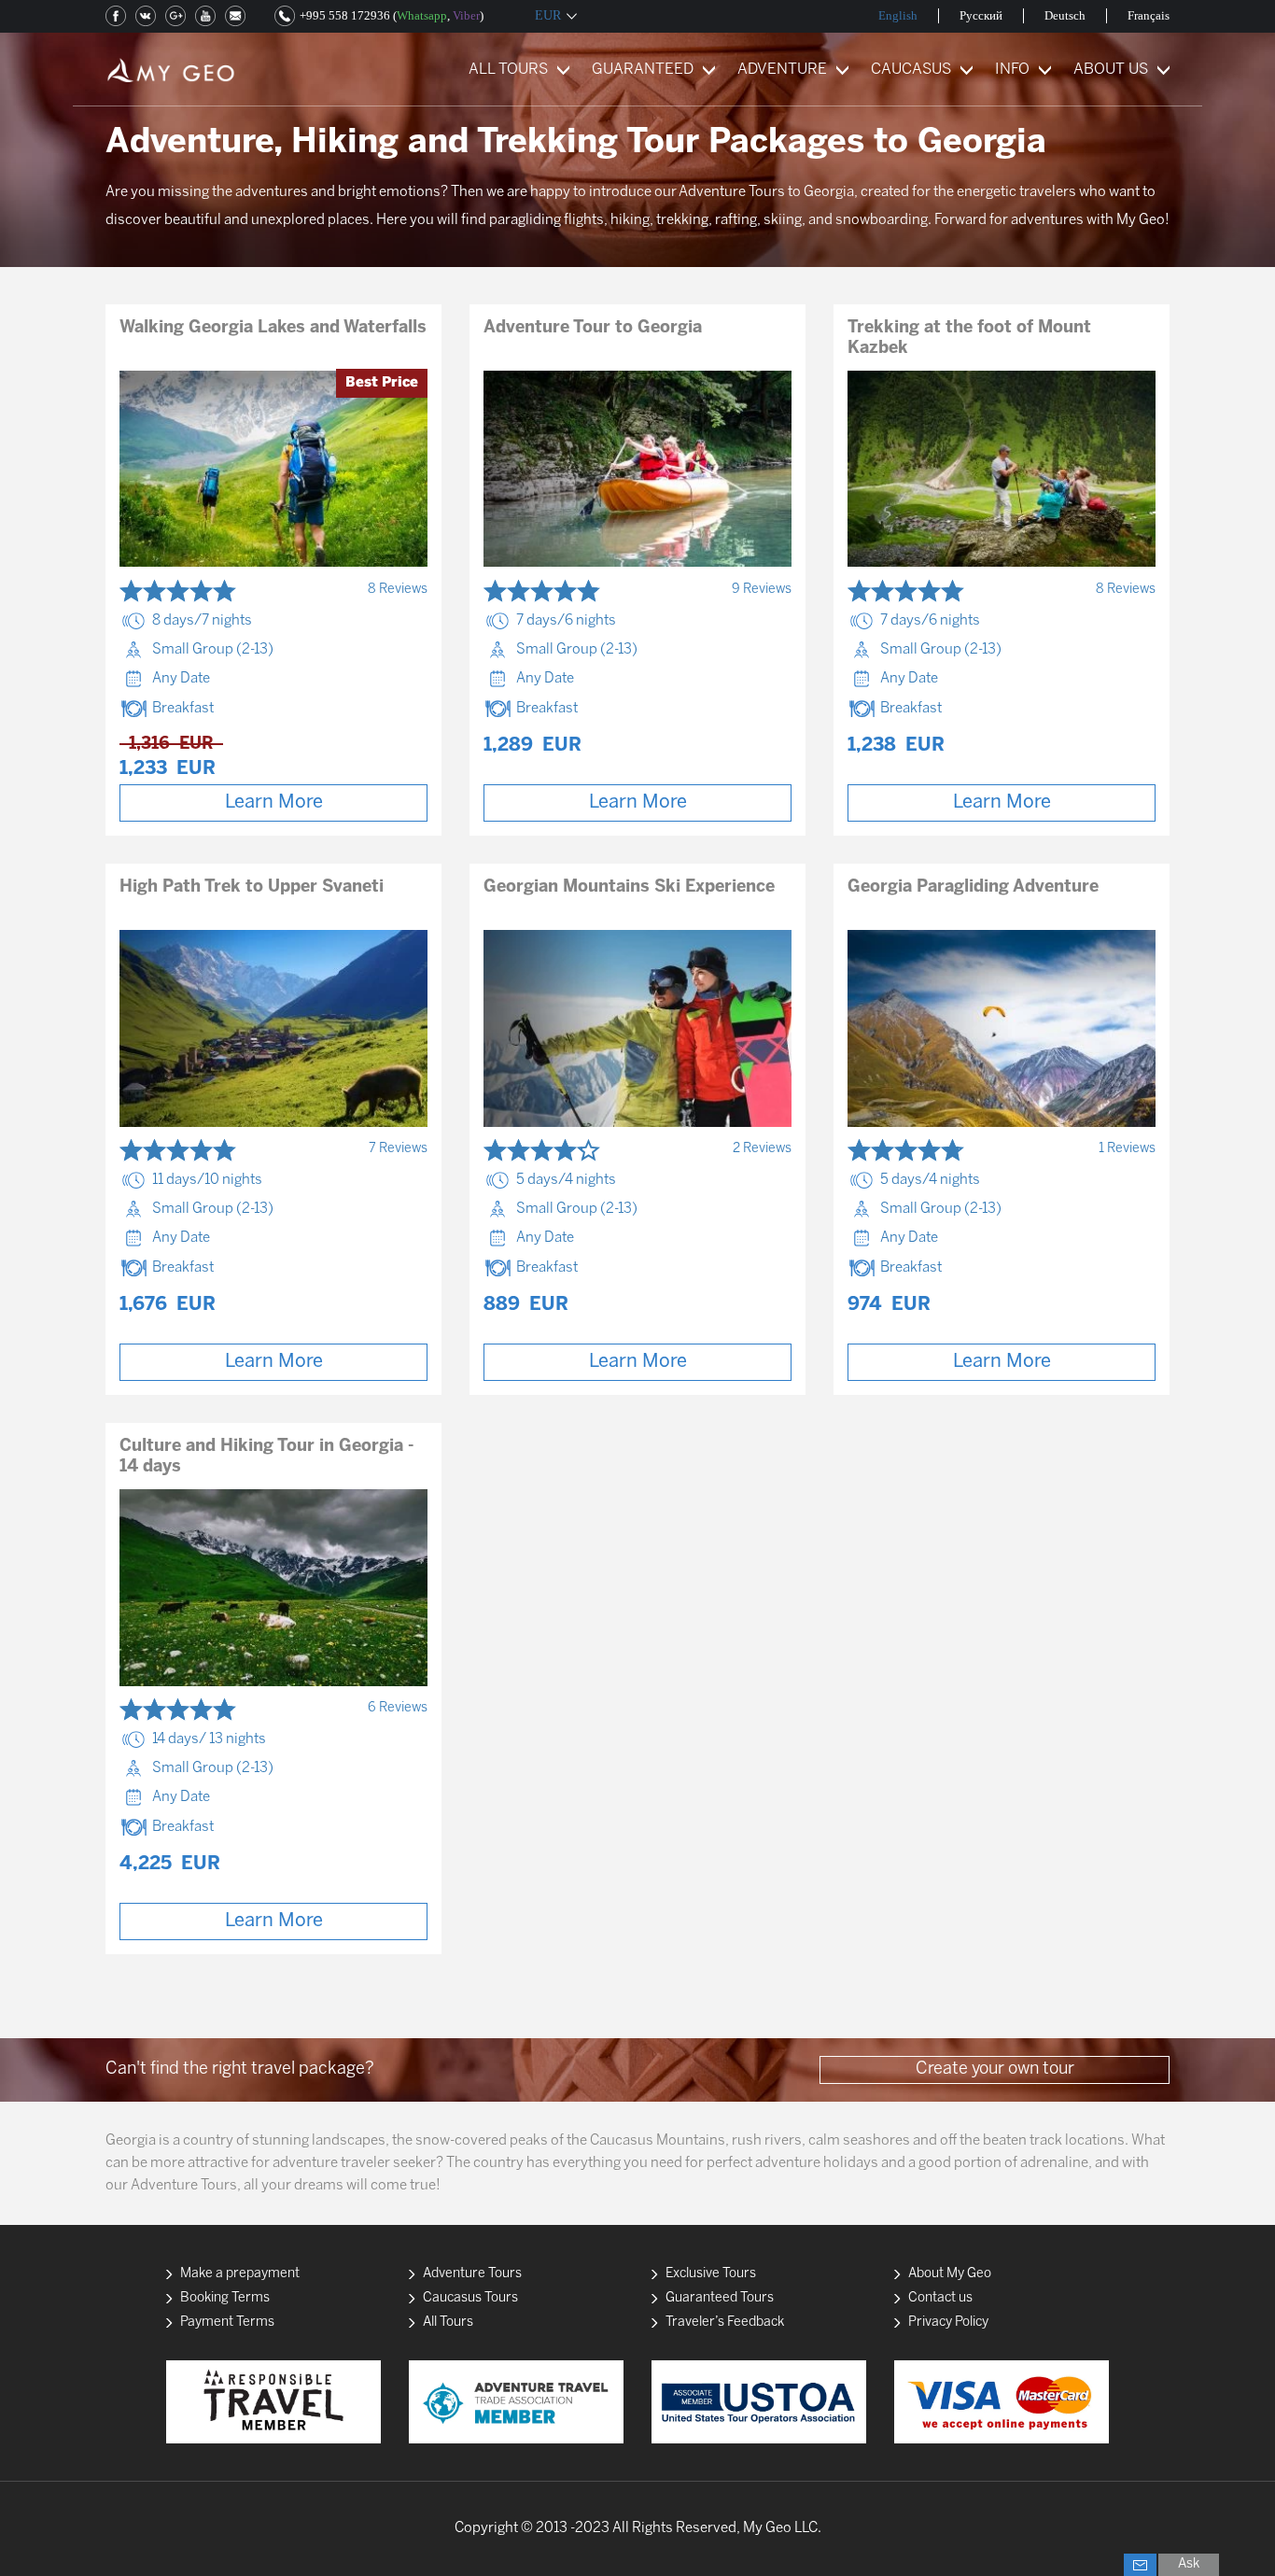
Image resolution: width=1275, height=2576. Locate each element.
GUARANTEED (643, 70)
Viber (466, 15)
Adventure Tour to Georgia (593, 328)
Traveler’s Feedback (725, 2323)
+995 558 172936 (345, 15)
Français (1149, 15)
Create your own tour (995, 2069)
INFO (1012, 70)
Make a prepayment (240, 2274)
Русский (981, 15)
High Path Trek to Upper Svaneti (252, 887)
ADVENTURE (782, 70)
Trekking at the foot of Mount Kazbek (969, 338)
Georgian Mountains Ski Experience (629, 887)
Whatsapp (422, 15)
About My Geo (950, 2274)
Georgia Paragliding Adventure (973, 887)
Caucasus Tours (470, 2298)
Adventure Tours (472, 2274)
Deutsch (1065, 15)
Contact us (940, 2298)
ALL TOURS (508, 70)
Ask (1189, 2564)
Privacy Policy (948, 2323)
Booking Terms (225, 2298)
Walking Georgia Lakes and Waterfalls (273, 328)
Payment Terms (227, 2323)
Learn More (274, 802)
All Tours (448, 2323)
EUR (548, 15)
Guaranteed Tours (720, 2298)
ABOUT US (1111, 70)
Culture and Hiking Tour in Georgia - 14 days (266, 1457)
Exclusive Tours (711, 2274)
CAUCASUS (911, 70)
